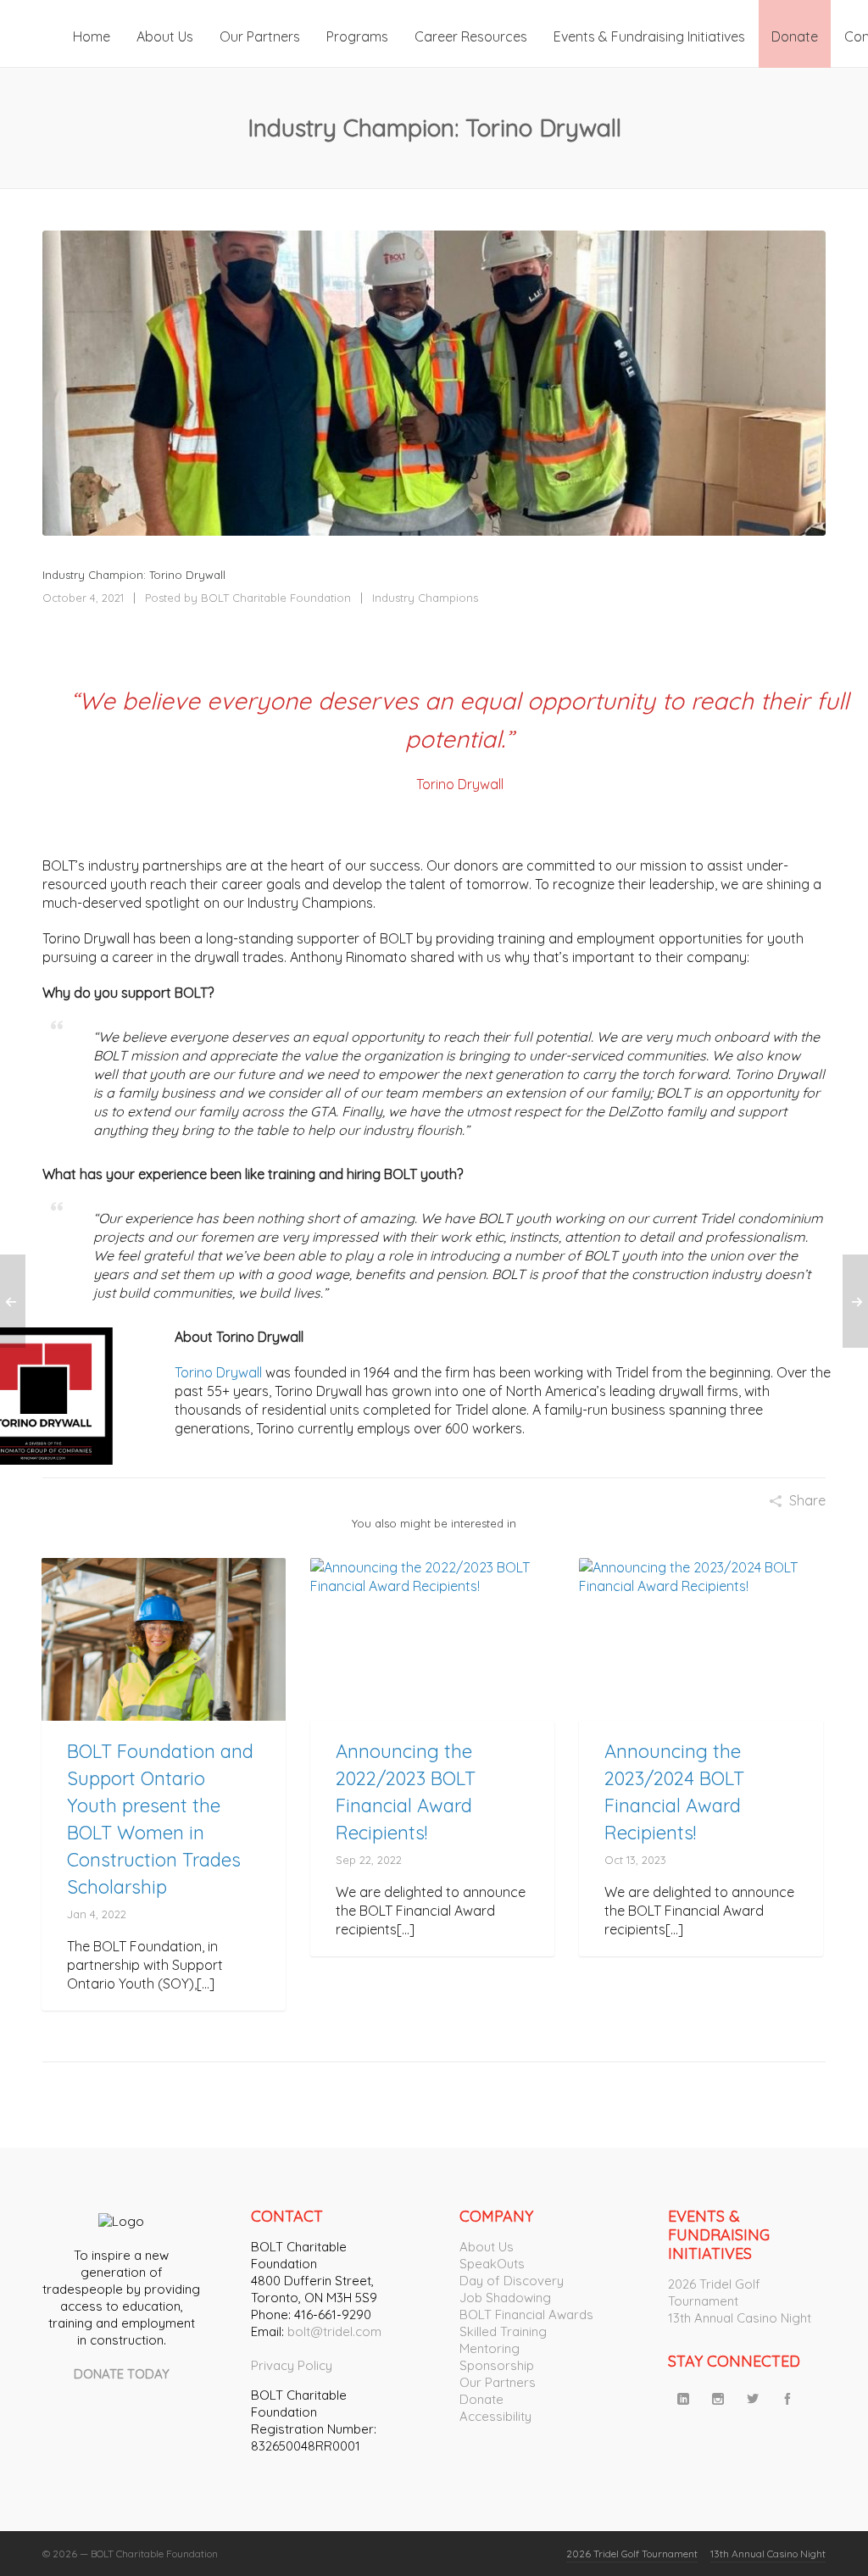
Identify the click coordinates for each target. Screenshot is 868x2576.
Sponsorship (497, 2365)
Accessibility (495, 2416)
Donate (481, 2399)
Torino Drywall (218, 1372)
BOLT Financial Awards (526, 2315)
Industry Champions (425, 598)
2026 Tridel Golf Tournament (714, 2292)
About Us (487, 2247)
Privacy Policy (292, 2365)
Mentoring (490, 2348)
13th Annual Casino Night (740, 2318)
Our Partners (498, 2382)
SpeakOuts (492, 2264)
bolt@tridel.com (334, 2331)
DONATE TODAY (122, 2374)
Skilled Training (503, 2331)
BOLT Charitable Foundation (276, 598)
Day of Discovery (512, 2281)
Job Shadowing (505, 2298)
